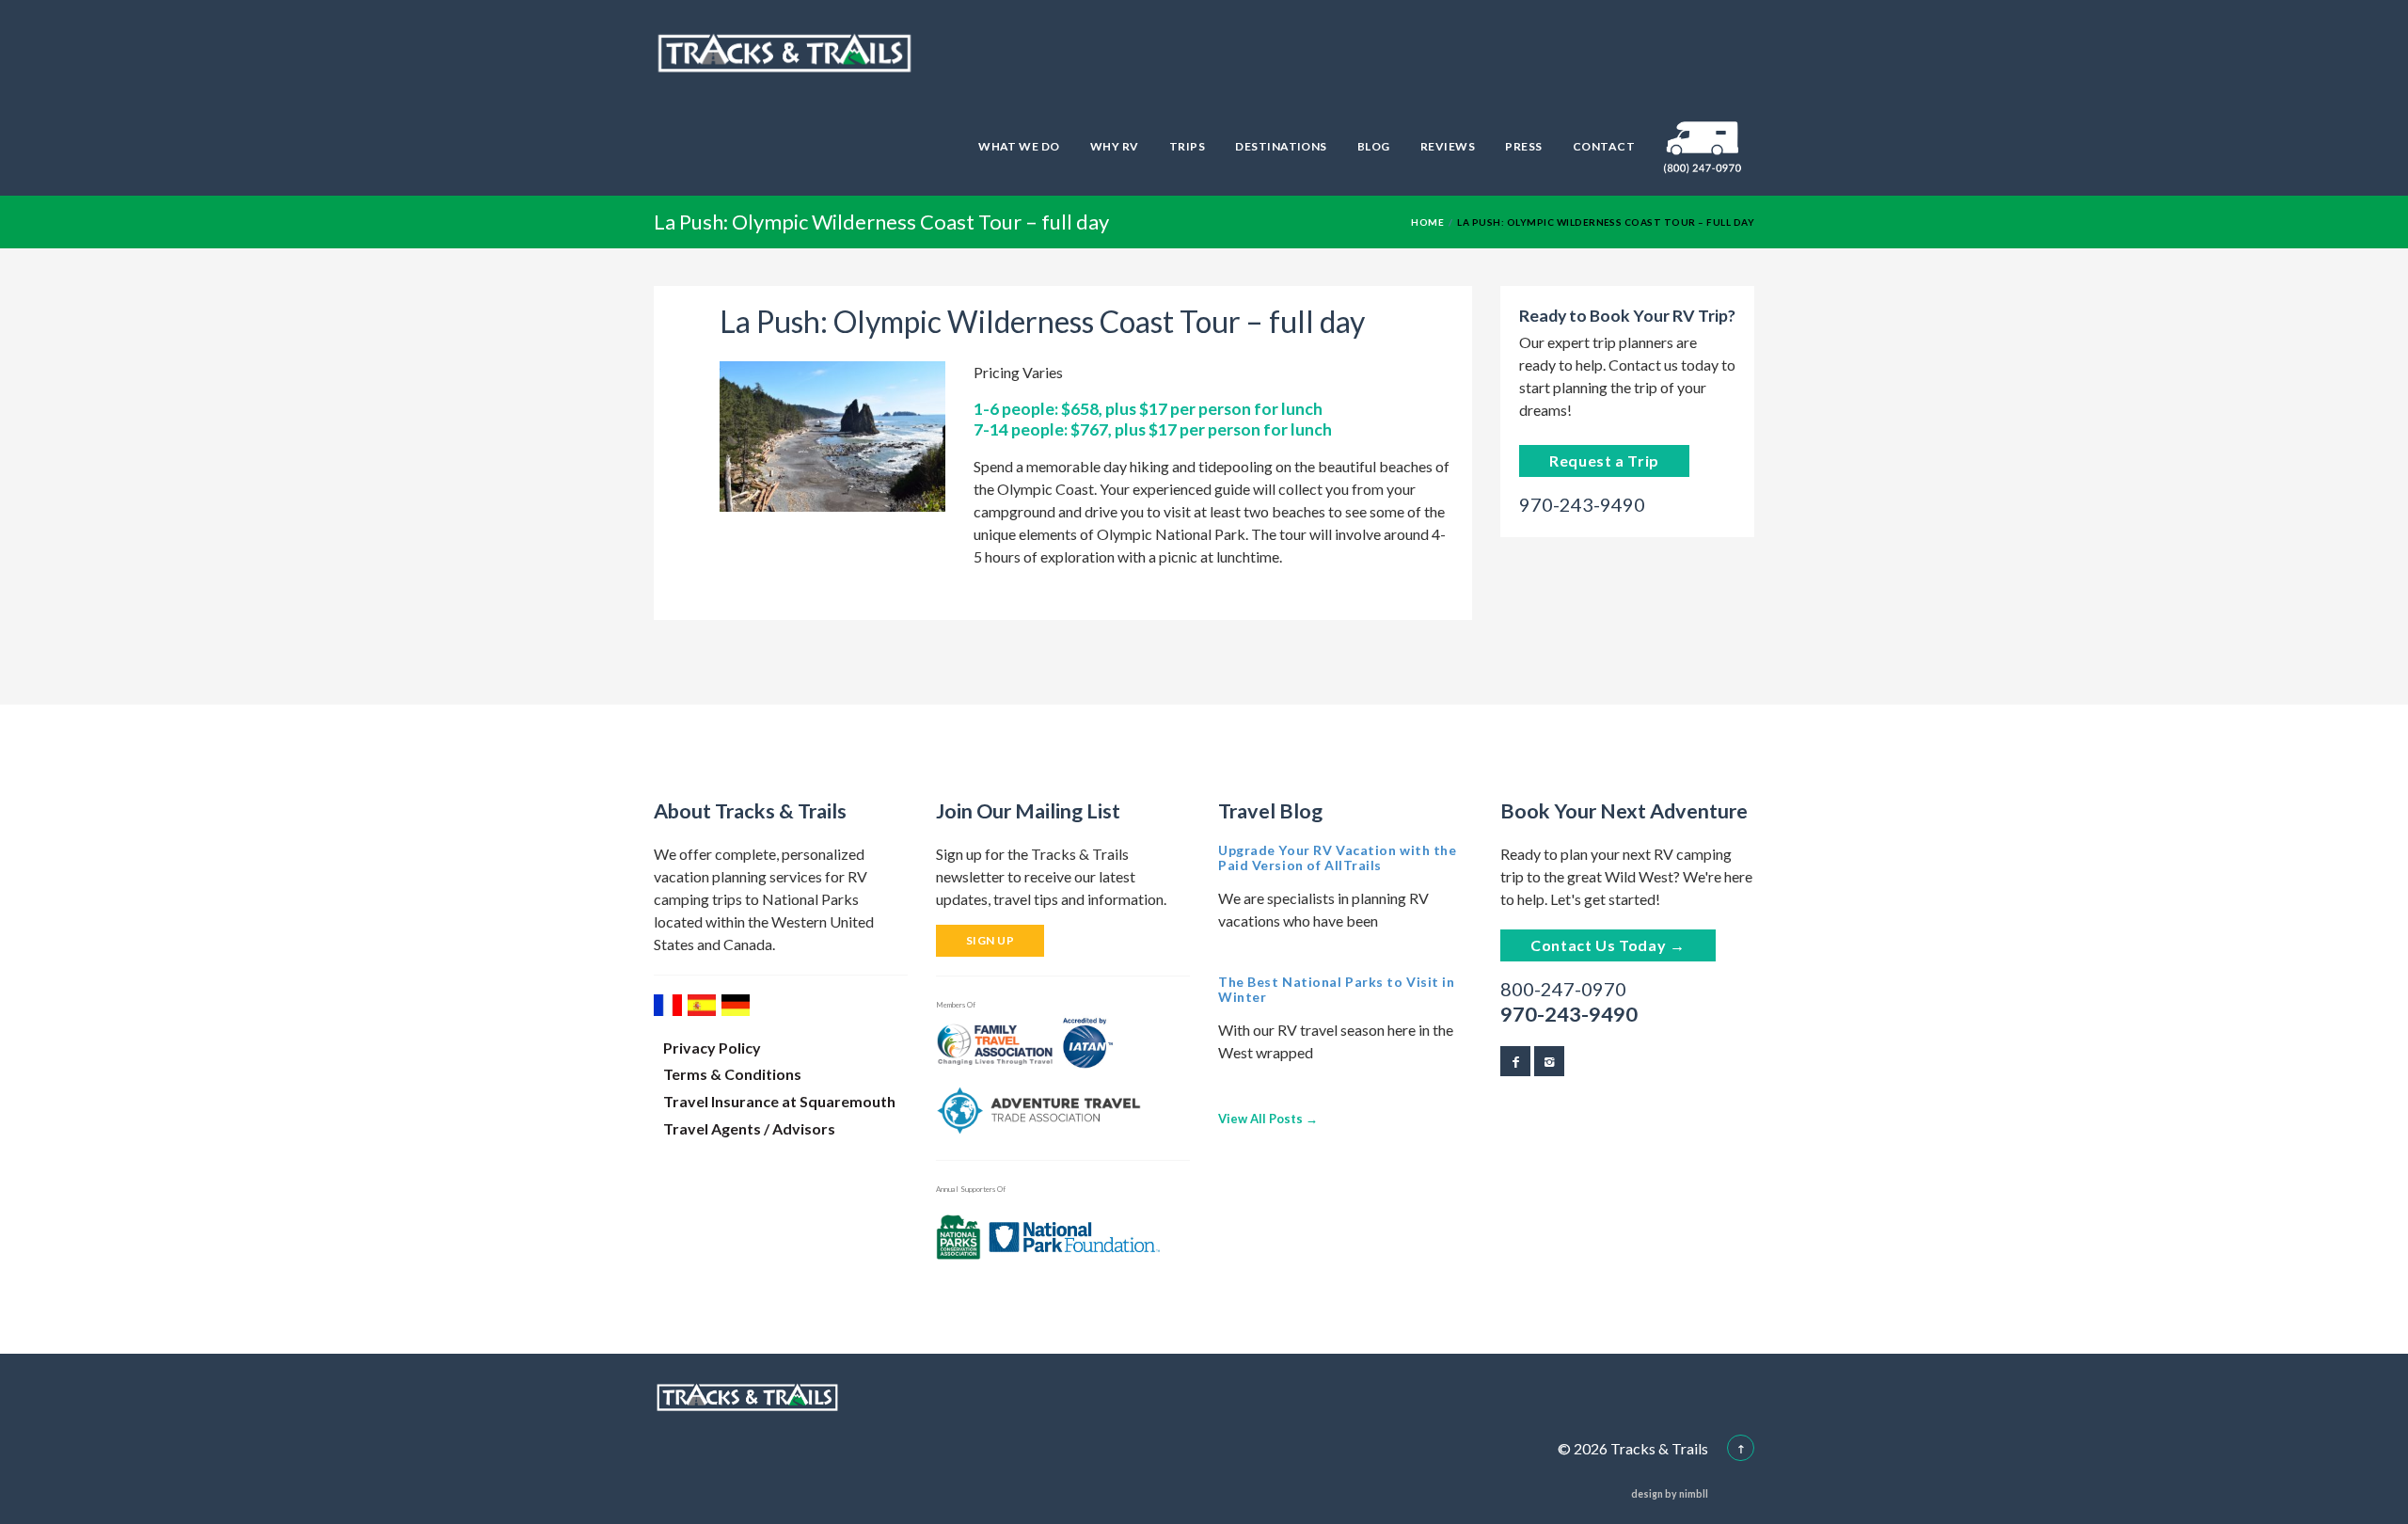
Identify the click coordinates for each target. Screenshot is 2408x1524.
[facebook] (1515, 1061)
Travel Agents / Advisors (749, 1128)
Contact (1604, 146)
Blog (1374, 146)
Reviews (1448, 146)
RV (1703, 146)
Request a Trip (1604, 460)
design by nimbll (1670, 1494)
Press (1523, 146)
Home (1427, 222)
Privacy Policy (712, 1048)
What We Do (1019, 146)
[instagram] (1549, 1061)
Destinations (1281, 146)
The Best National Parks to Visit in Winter (1337, 989)
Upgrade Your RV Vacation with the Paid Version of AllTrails (1337, 857)
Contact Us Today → (1608, 945)
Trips (1187, 146)
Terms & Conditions (732, 1074)
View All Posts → (1268, 1119)
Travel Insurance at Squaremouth (779, 1101)
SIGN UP (990, 940)
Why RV (1115, 146)
